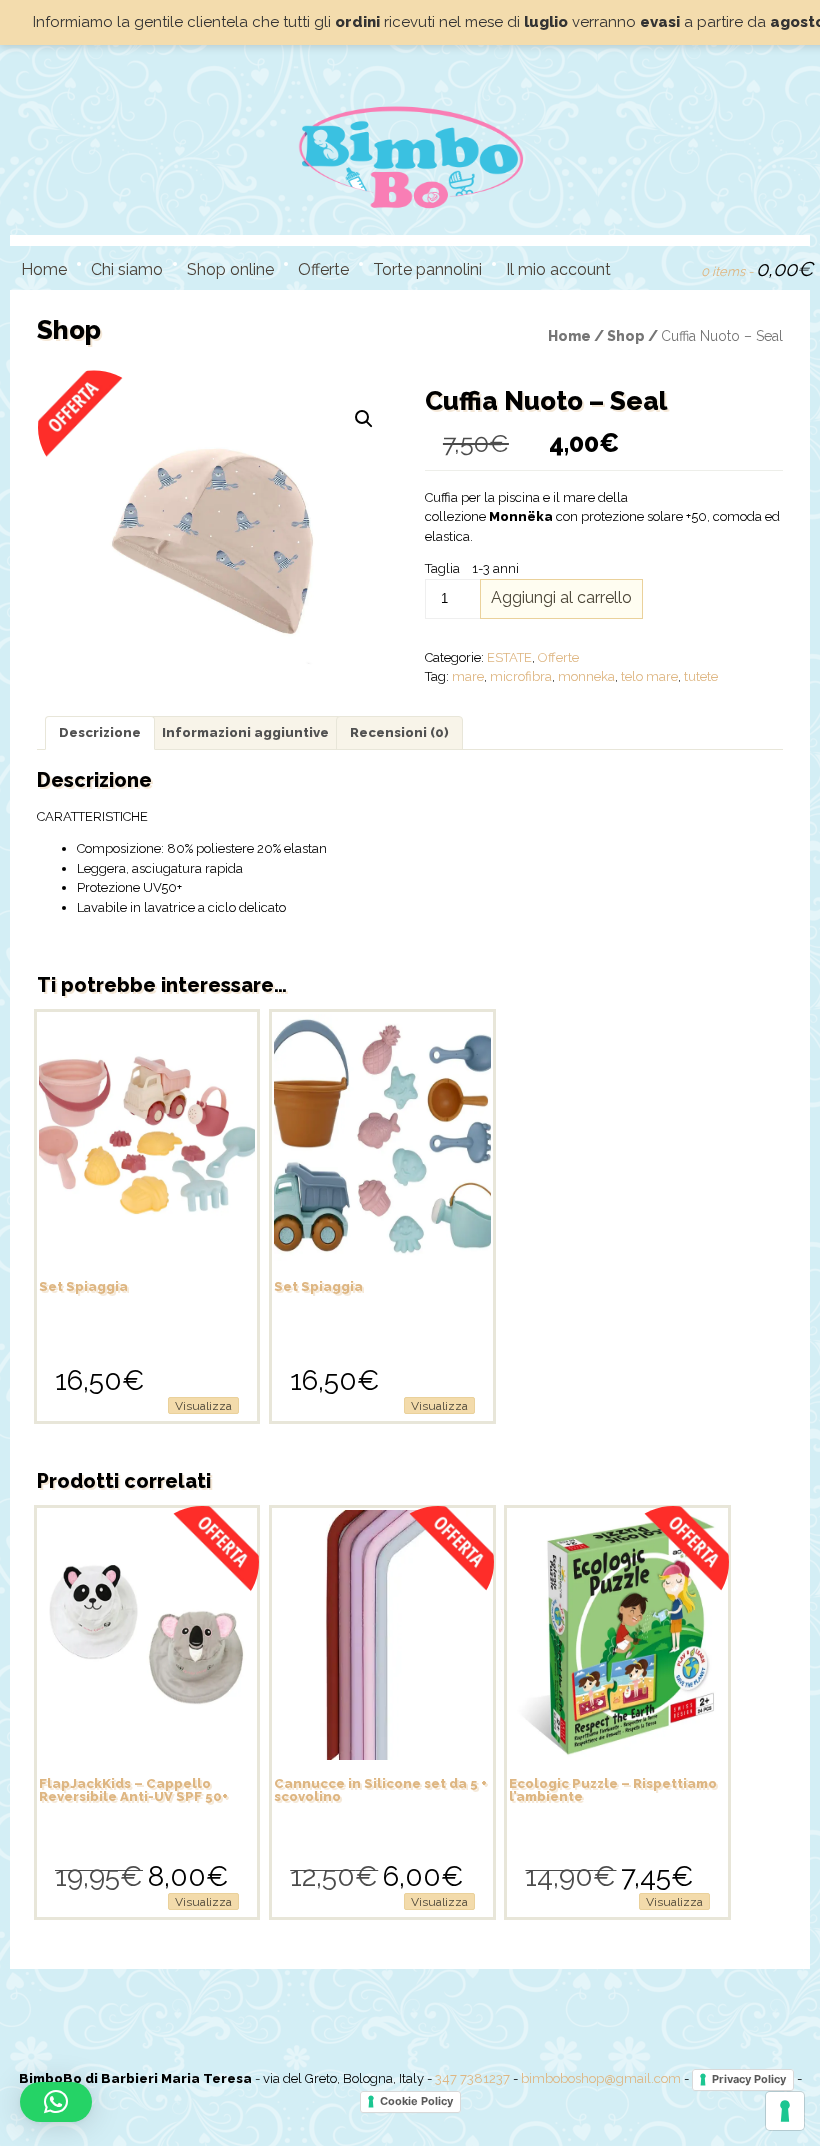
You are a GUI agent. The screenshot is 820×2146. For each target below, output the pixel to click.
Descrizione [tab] (100, 732)
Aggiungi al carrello (561, 597)
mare (468, 676)
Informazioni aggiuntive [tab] (245, 732)
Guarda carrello (677, 267)
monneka (586, 676)
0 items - (757, 269)
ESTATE (509, 657)
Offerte (323, 269)
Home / (577, 336)
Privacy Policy (749, 2079)
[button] (364, 419)
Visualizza (203, 1406)
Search (643, 267)
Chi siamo (127, 269)
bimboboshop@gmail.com (601, 2078)
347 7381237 (472, 2078)
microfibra (521, 676)
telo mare (649, 676)
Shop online (230, 269)
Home (44, 269)
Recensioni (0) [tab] (399, 732)
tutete (701, 676)
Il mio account (558, 269)
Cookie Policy (416, 2101)
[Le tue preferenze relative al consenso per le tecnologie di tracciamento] (785, 2111)
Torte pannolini (427, 269)
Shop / (634, 336)
